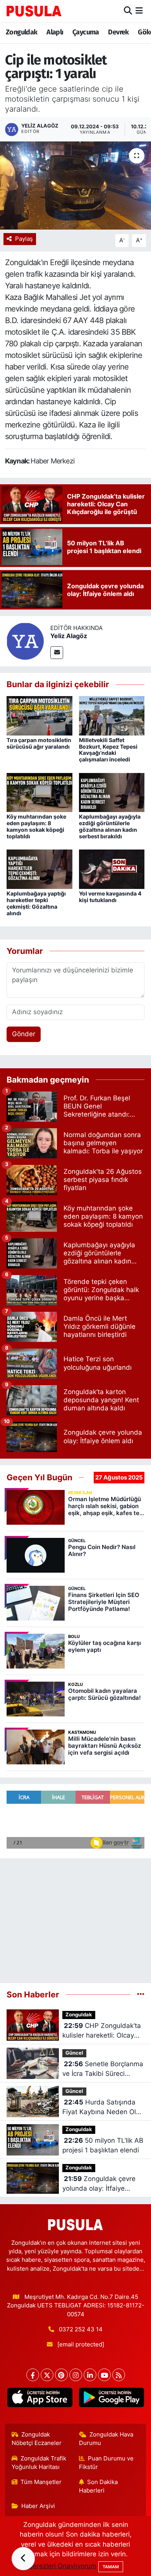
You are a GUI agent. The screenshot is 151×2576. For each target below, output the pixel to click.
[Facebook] (33, 2375)
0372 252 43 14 (81, 2329)
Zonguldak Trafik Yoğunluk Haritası (39, 2463)
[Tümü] (141, 1994)
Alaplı (55, 32)
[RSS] (119, 2375)
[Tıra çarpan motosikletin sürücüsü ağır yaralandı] (39, 715)
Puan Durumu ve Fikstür (106, 2463)
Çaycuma (86, 32)
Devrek (118, 32)
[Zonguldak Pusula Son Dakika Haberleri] (34, 11)
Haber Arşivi (38, 2506)
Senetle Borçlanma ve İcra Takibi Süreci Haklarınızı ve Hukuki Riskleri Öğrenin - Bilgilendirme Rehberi (103, 2069)
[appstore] (40, 2399)
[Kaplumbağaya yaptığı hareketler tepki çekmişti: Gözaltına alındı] (39, 869)
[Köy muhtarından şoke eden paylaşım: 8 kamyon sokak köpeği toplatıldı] (39, 792)
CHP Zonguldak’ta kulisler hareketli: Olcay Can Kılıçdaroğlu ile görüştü (102, 2031)
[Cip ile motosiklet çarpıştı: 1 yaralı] (75, 186)
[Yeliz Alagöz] (25, 641)
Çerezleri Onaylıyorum (62, 2566)
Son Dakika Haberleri (99, 2486)
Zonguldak (22, 32)
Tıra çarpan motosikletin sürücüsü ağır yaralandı (39, 743)
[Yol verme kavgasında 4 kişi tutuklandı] (112, 869)
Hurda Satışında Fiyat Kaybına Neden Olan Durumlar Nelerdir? (103, 2108)
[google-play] (111, 2399)
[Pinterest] (61, 2375)
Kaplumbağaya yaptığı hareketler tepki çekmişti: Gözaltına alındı (36, 903)
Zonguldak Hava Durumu (106, 2439)
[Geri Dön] (23, 2559)
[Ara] (128, 11)
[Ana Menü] (139, 11)
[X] (47, 2375)
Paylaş (24, 239)
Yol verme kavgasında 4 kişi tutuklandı (110, 897)
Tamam (111, 2567)
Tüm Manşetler (41, 2482)
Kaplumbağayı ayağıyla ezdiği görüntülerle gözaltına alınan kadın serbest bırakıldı (110, 826)
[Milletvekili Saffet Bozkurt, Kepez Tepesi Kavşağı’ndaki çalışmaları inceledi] (112, 715)
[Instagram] (76, 2375)
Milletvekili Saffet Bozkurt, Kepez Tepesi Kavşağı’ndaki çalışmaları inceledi (108, 750)
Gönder (24, 1034)
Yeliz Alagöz (69, 636)
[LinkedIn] (90, 2375)
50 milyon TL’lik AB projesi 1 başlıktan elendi (103, 2145)
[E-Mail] (57, 653)
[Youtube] (104, 2375)
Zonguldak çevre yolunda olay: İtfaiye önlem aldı (99, 2184)
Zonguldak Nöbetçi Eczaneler (37, 2439)
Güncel (74, 2053)
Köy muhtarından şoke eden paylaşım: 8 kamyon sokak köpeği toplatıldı (36, 826)
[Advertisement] (75, 1917)
